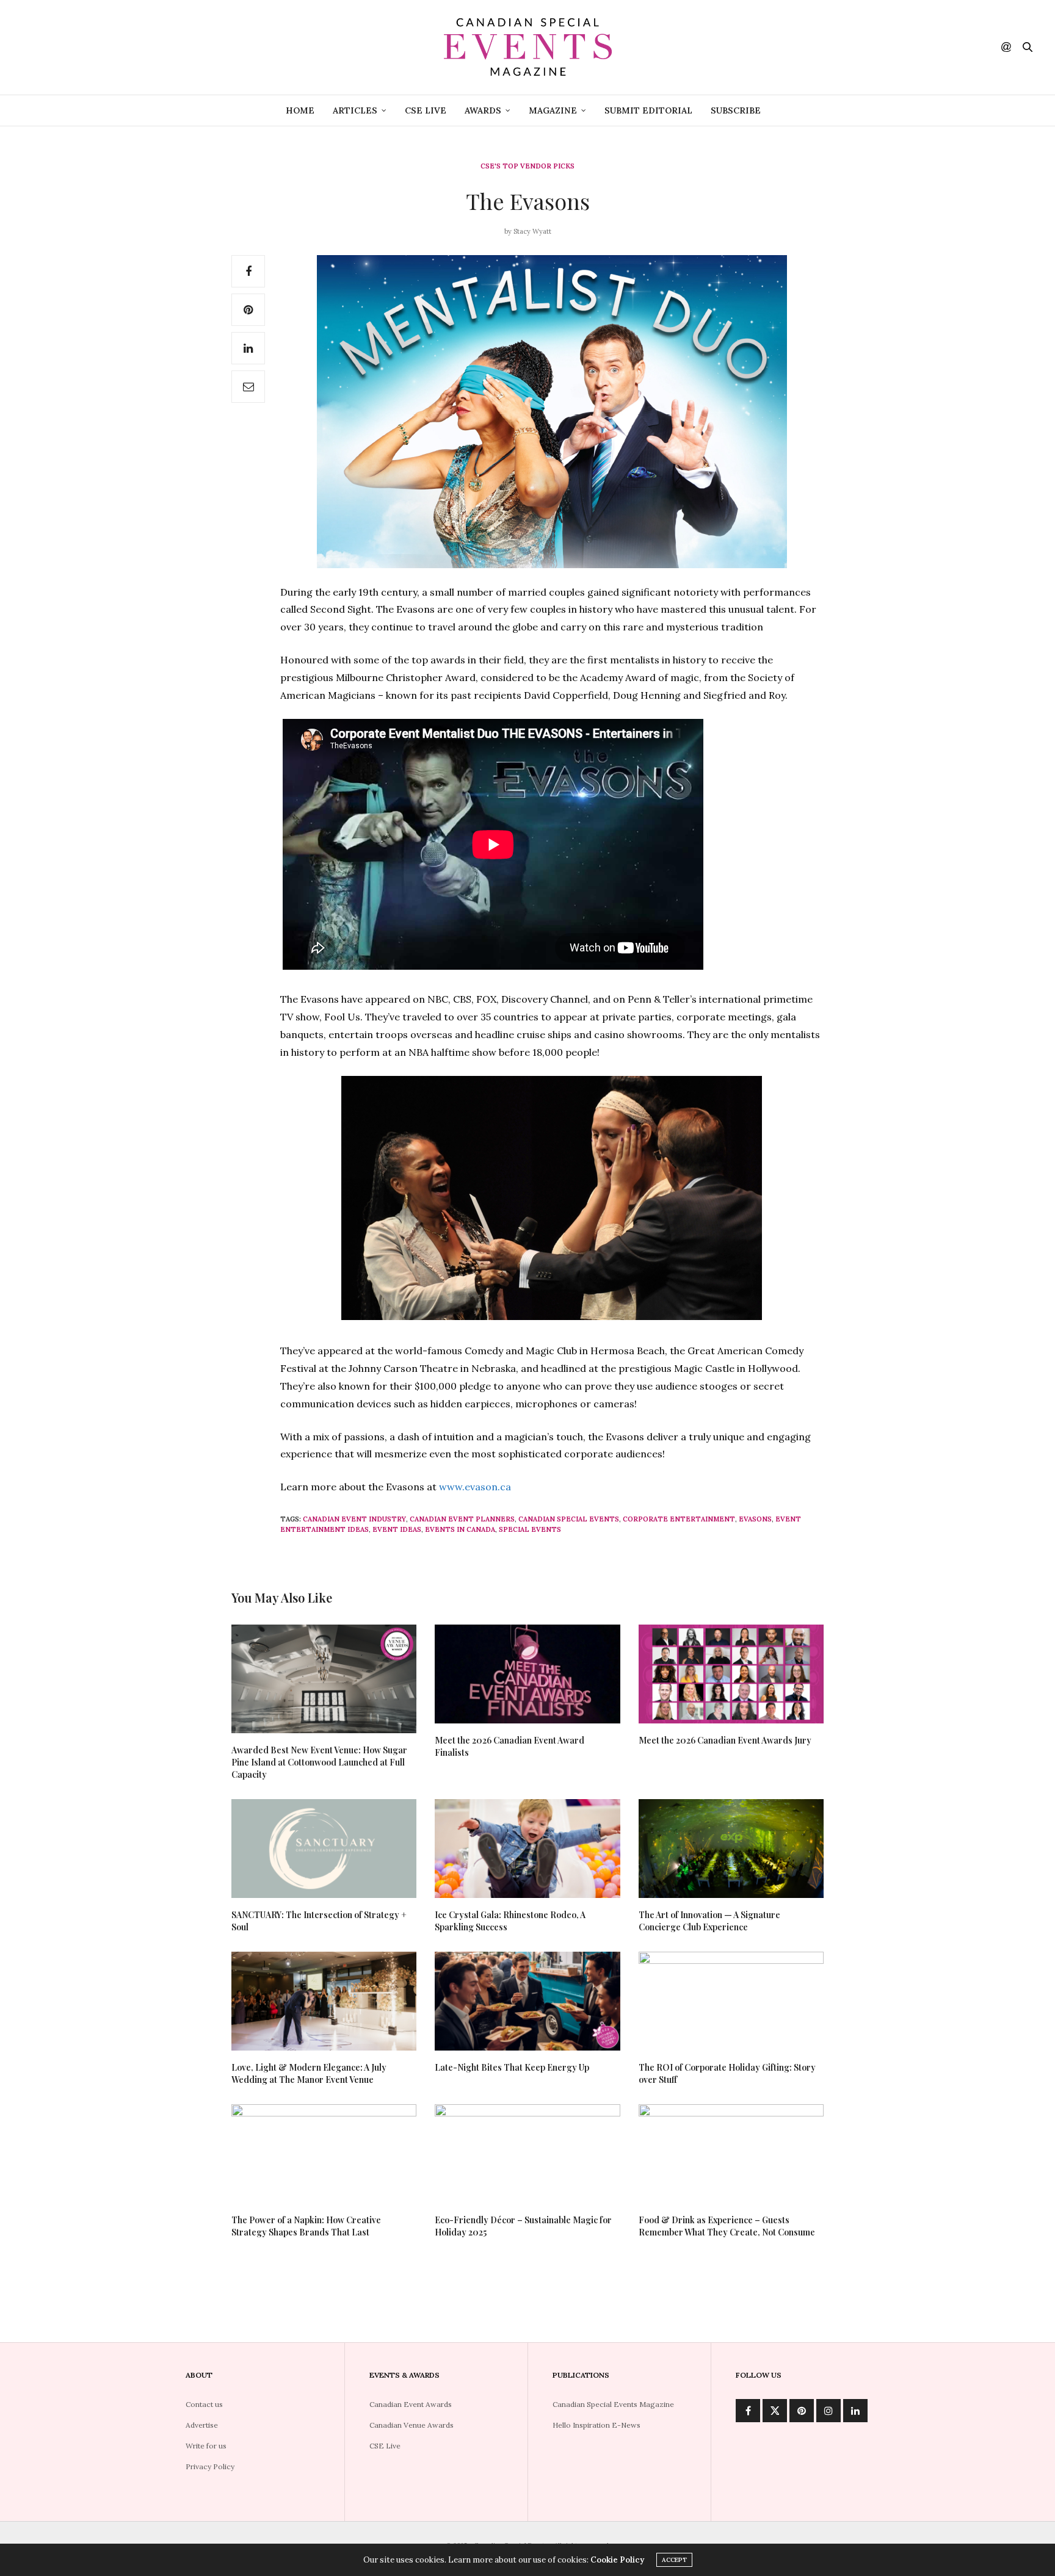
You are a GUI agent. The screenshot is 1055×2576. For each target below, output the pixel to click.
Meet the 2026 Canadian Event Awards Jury (725, 1740)
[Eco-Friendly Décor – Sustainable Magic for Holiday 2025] (527, 2154)
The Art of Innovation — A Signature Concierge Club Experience (709, 1921)
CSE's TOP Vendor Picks (527, 166)
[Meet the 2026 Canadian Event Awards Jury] (731, 1674)
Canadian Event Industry (354, 1519)
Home (300, 110)
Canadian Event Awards (411, 2404)
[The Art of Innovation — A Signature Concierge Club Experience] (731, 1849)
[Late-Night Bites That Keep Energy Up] (527, 2001)
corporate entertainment (679, 1519)
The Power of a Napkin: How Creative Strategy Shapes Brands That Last (306, 2226)
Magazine (553, 110)
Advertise (202, 2425)
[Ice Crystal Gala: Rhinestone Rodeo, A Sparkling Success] (527, 1849)
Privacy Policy (210, 2466)
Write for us (206, 2446)
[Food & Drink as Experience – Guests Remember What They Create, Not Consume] (731, 2154)
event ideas (397, 1529)
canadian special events (569, 1519)
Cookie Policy (617, 2560)
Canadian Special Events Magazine (613, 2404)
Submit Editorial (648, 110)
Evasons (755, 1519)
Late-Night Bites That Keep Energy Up (512, 2067)
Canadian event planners (462, 1519)
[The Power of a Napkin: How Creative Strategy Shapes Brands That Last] (324, 2154)
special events (530, 1529)
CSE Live (426, 110)
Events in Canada (460, 1529)
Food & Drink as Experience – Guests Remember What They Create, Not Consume (727, 2226)
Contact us (204, 2404)
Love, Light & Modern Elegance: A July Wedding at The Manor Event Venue (309, 2073)
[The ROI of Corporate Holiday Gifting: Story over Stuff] (731, 2001)
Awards (483, 110)
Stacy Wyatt (532, 231)
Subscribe (736, 110)
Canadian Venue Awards (411, 2425)
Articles (355, 110)
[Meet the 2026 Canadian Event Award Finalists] (527, 1674)
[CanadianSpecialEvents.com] (527, 47)
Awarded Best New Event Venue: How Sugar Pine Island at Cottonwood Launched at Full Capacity (319, 1762)
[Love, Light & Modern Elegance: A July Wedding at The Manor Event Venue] (324, 2001)
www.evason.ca (475, 1487)
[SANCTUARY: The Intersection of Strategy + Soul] (324, 1849)
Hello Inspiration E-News (596, 2425)
